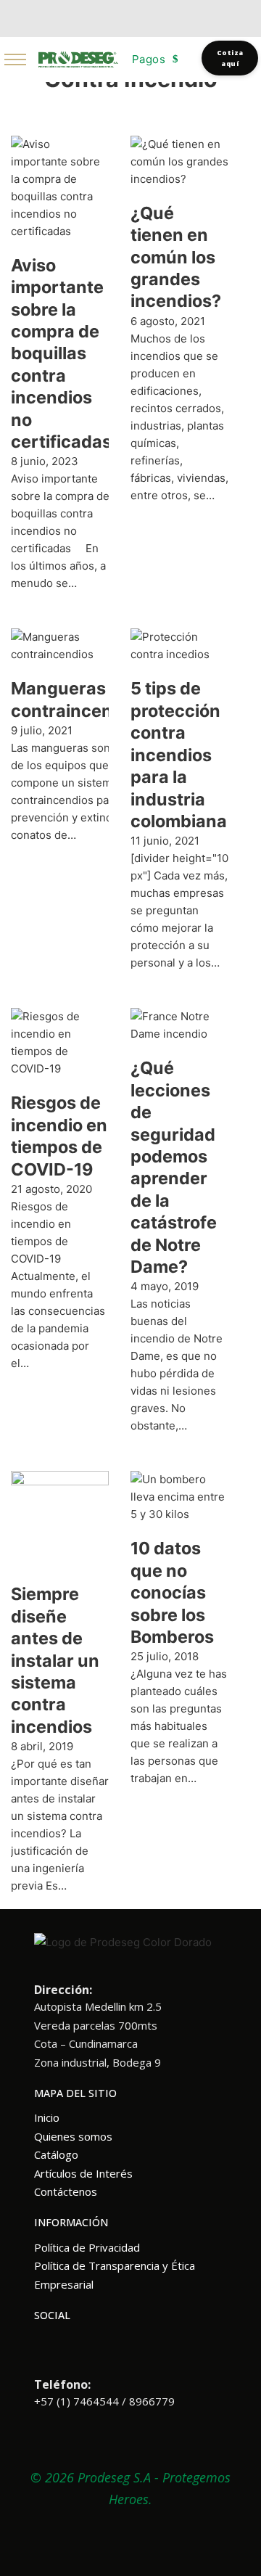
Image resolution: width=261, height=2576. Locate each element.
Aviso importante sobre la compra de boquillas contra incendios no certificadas (61, 353)
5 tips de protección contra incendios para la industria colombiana (179, 754)
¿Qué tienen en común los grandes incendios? (176, 257)
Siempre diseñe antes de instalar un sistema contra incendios (55, 1660)
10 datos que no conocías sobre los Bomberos (172, 1592)
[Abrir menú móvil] (15, 60)
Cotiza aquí (230, 58)
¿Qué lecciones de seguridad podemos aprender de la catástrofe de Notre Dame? (174, 1167)
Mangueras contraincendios (79, 699)
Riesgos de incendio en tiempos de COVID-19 (59, 1136)
